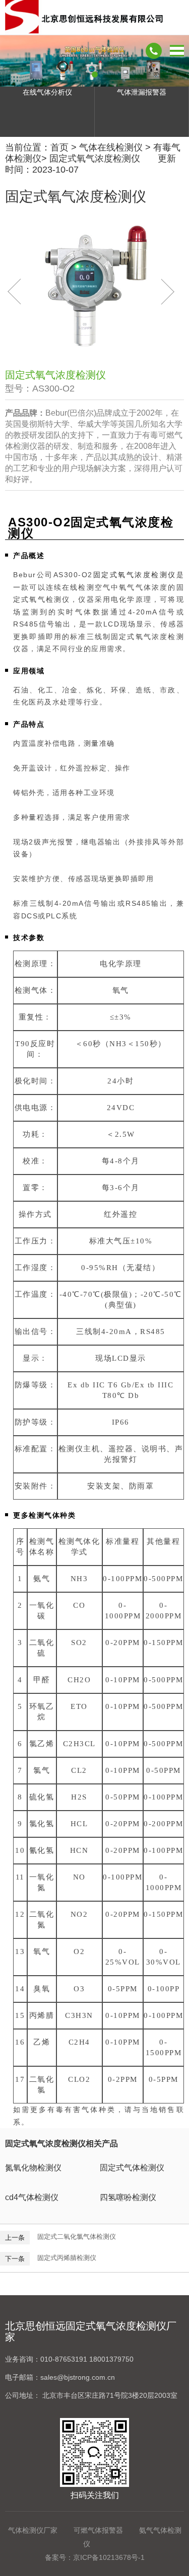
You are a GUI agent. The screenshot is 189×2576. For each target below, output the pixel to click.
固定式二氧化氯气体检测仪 (77, 2237)
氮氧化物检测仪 (33, 2168)
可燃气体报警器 (98, 2530)
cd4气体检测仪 (32, 2197)
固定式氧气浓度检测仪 (95, 159)
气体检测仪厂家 (33, 2530)
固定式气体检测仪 (132, 2168)
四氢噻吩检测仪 (128, 2197)
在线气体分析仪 (47, 92)
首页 (59, 147)
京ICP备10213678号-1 (109, 2557)
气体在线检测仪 (111, 147)
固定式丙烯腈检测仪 (67, 2258)
